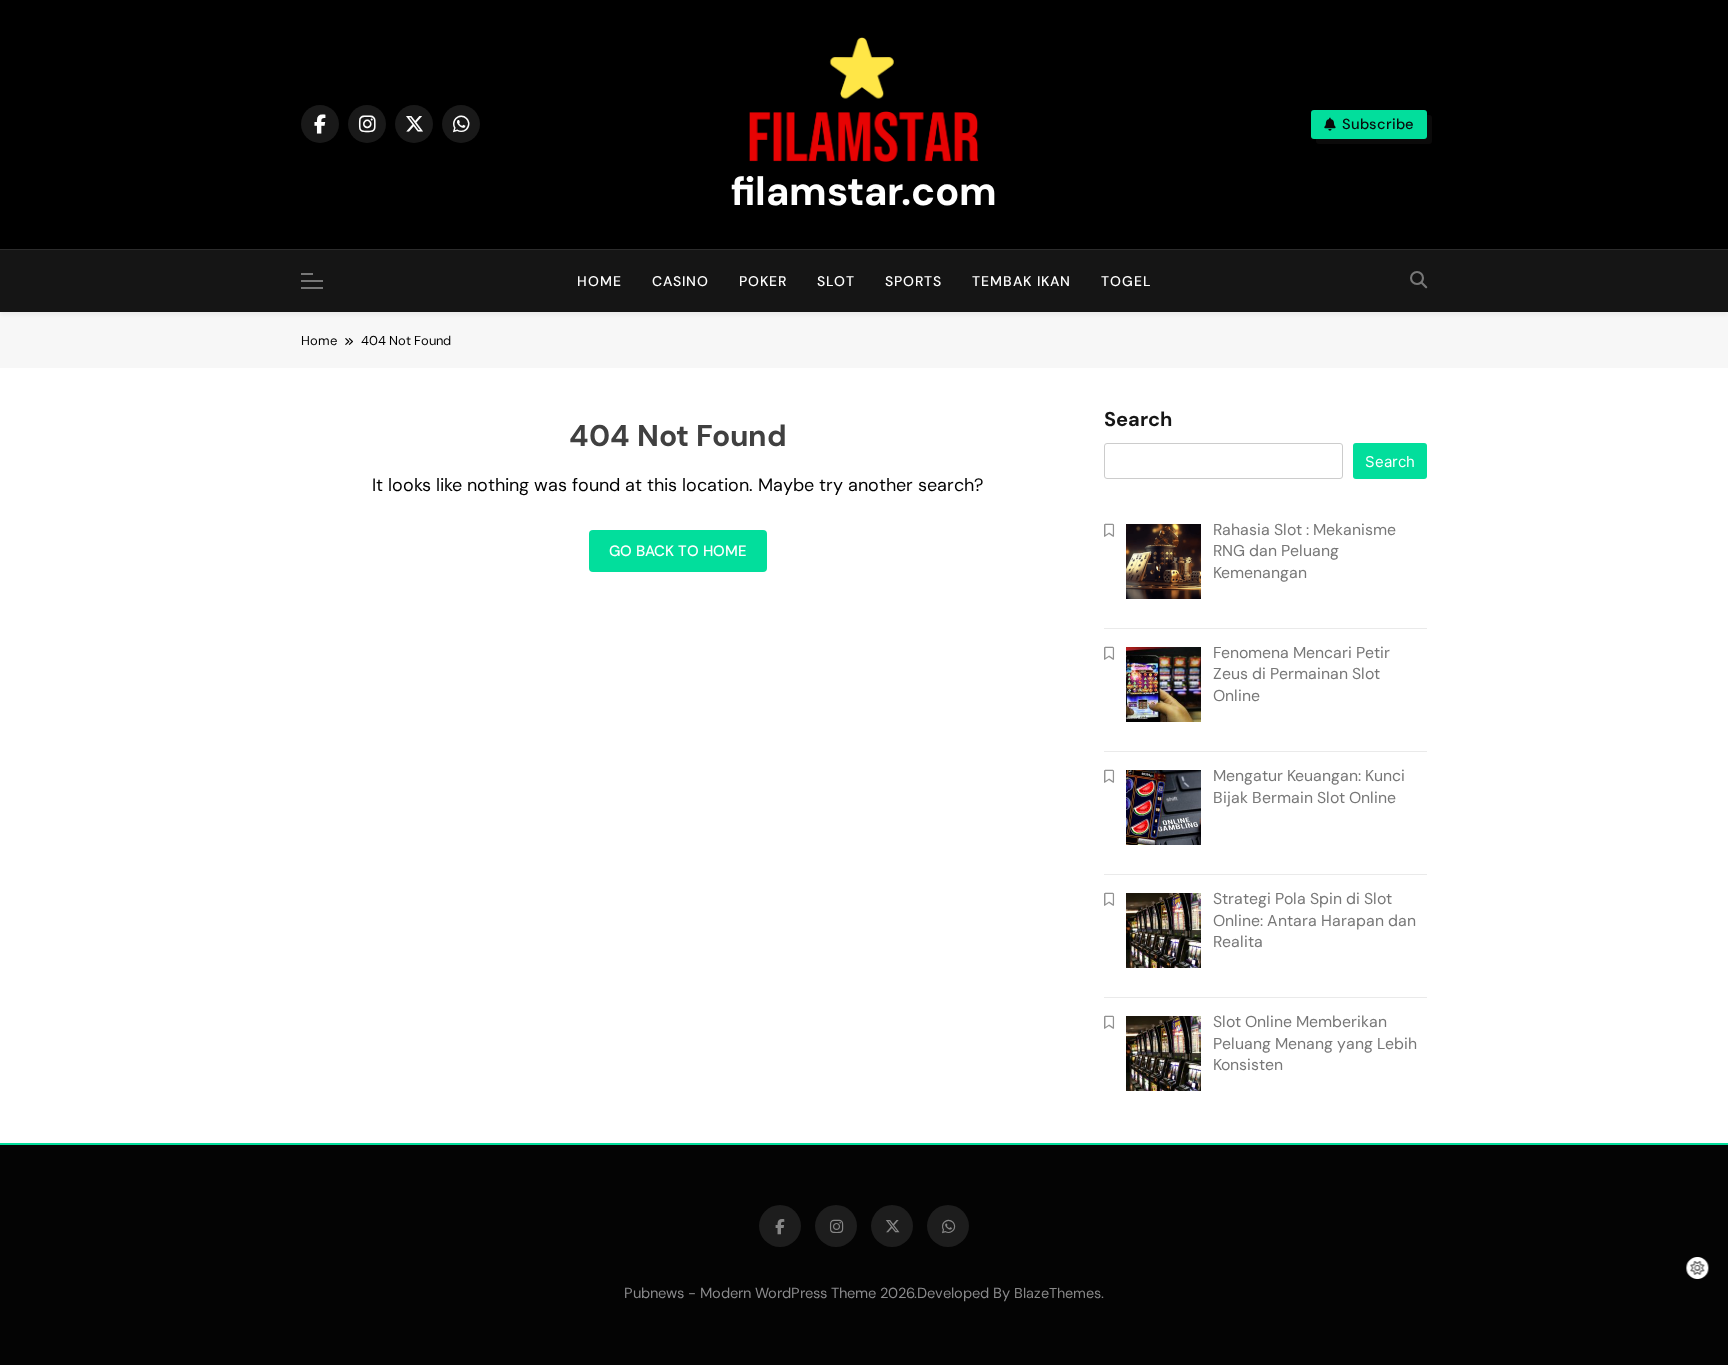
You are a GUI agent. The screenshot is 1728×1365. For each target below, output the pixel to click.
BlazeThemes (1057, 1293)
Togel (1126, 281)
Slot (836, 281)
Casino (680, 281)
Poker (763, 281)
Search (1138, 420)
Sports (913, 281)
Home (599, 281)
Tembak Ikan (1021, 281)
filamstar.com (864, 191)
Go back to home (678, 551)
